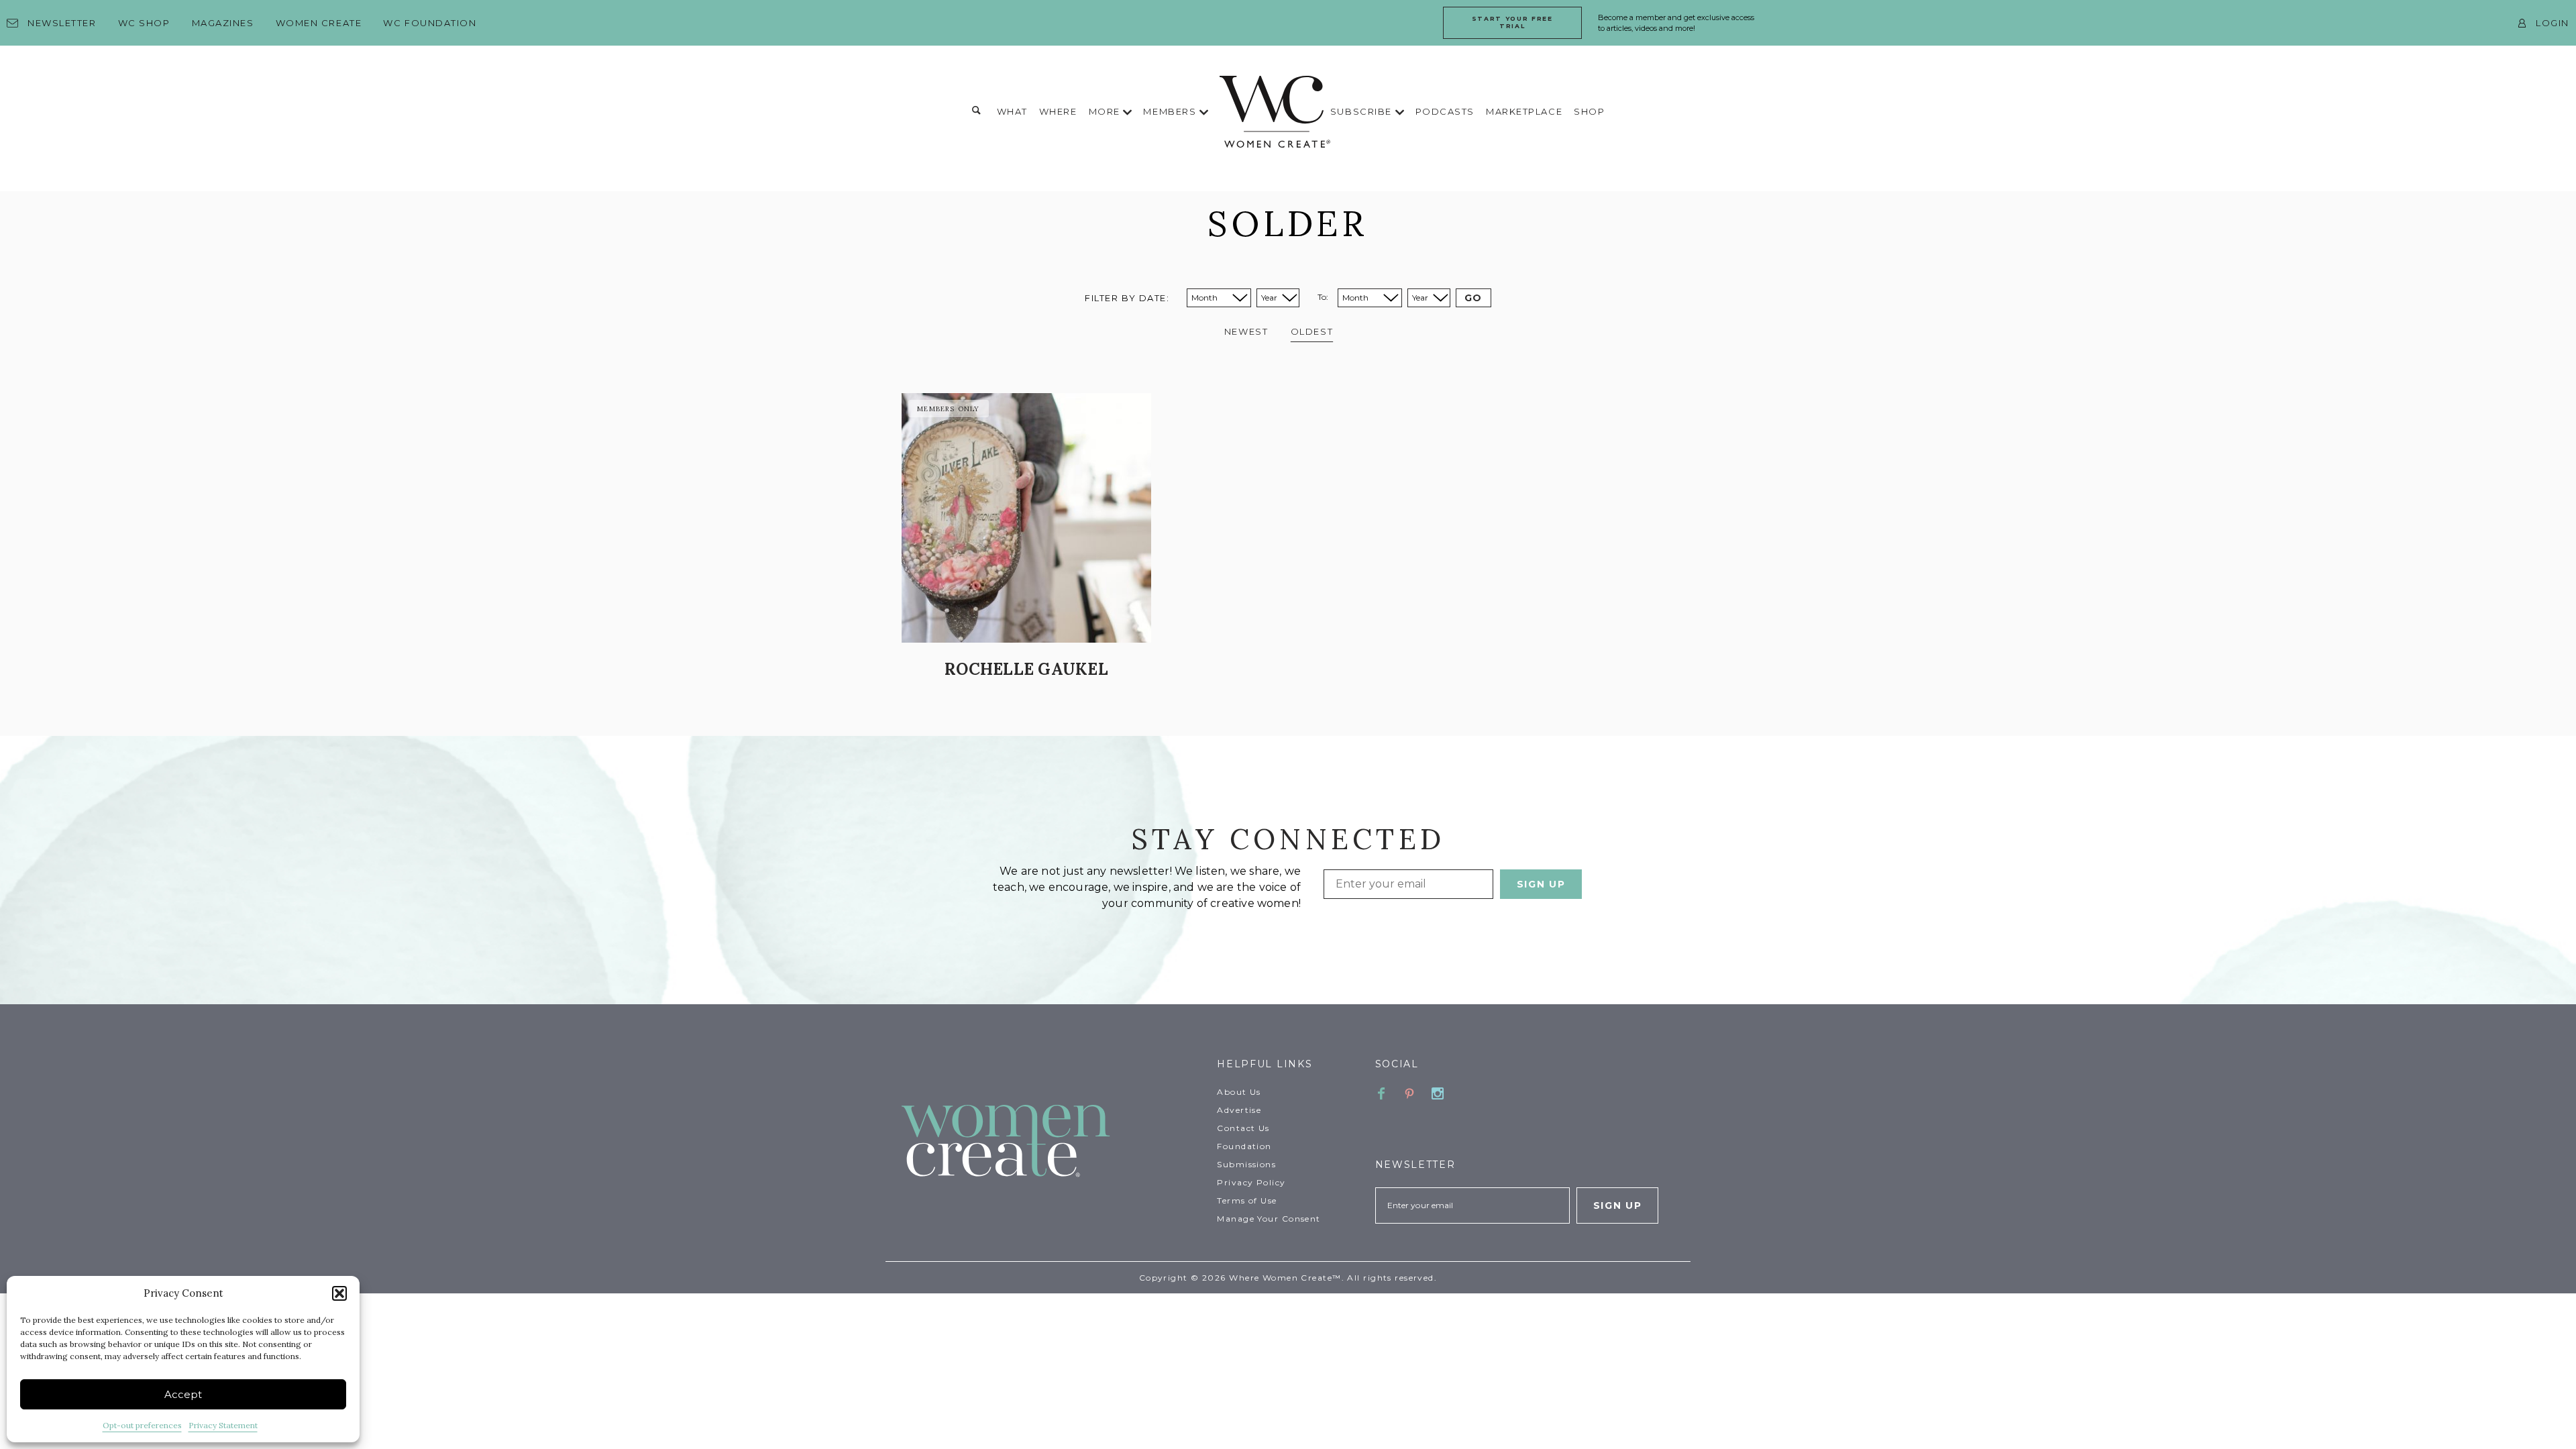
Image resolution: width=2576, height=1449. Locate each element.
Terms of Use (1247, 1200)
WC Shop (144, 23)
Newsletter (62, 23)
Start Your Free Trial (1512, 22)
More (1106, 111)
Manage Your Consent (1269, 1219)
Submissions (1246, 1164)
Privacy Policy (1251, 1182)
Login (2553, 23)
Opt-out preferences (142, 1425)
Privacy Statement (223, 1425)
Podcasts (1445, 111)
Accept (183, 1394)
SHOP (1589, 111)
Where (1058, 111)
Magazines (223, 23)
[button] (339, 1293)
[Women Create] (1051, 1142)
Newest (1246, 331)
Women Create (319, 23)
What (1012, 111)
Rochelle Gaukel (1026, 669)
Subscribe (1363, 111)
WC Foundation (430, 23)
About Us (1239, 1092)
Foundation (1244, 1146)
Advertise (1239, 1110)
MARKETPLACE (1524, 111)
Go (1473, 298)
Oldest (1312, 331)
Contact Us (1243, 1128)
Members (1171, 111)
